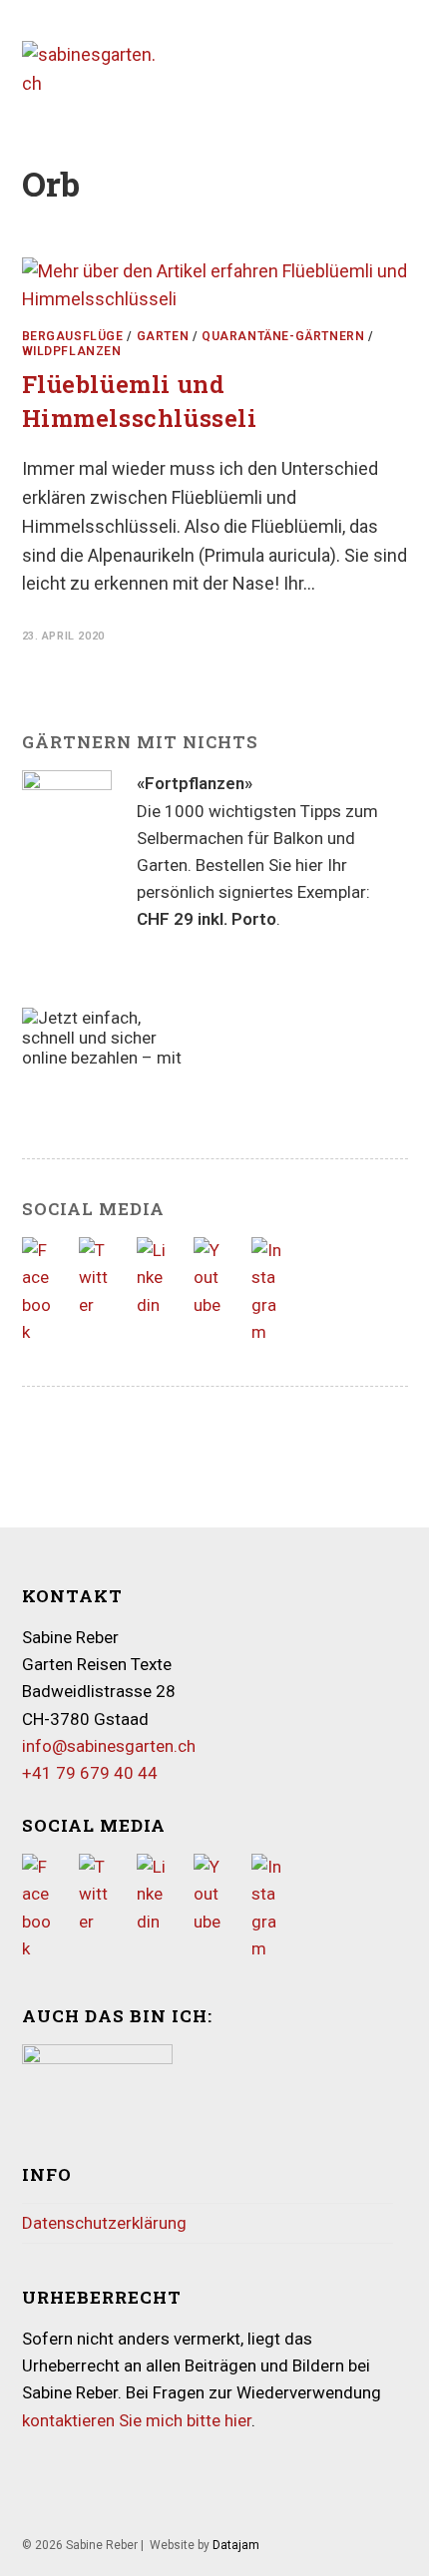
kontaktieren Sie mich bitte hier (137, 2420)
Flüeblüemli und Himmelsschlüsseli (140, 401)
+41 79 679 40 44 (90, 1773)
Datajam (236, 2545)
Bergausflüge (73, 336)
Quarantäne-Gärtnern (283, 336)
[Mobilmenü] (402, 69)
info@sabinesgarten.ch (109, 1746)
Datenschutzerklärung (104, 2223)
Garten (163, 336)
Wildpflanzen (72, 351)
